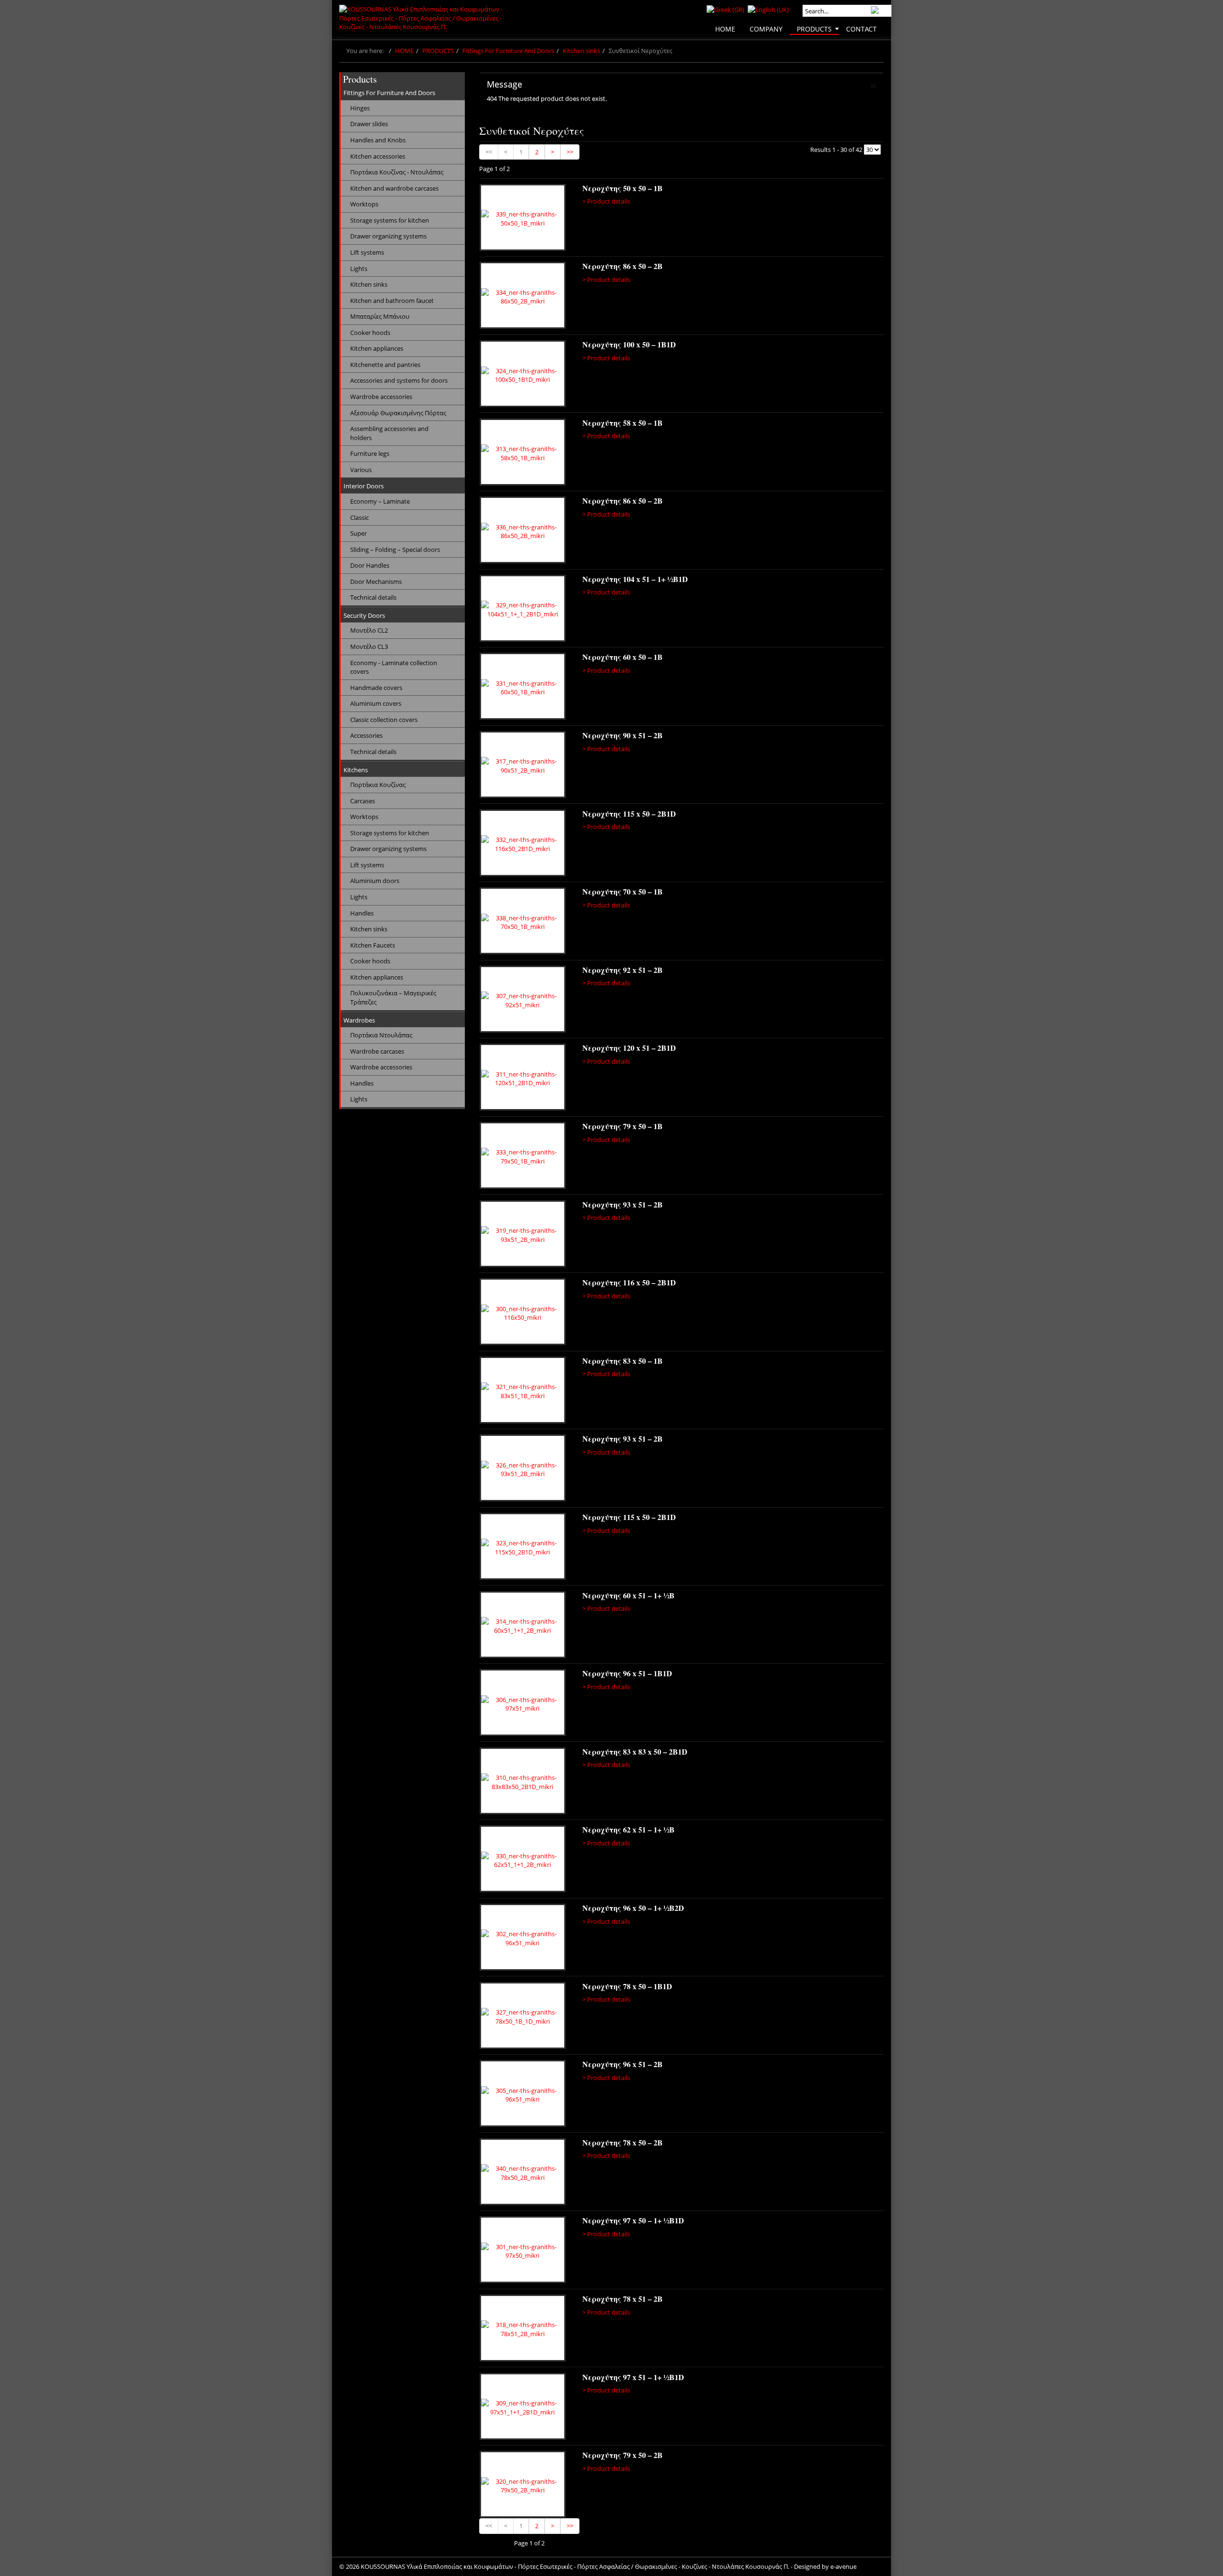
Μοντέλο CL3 (369, 647)
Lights (359, 269)
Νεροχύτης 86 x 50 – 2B (622, 266)
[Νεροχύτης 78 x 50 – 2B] (523, 2173)
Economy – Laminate (380, 501)
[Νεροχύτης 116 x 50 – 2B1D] (523, 1313)
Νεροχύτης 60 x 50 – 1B (622, 657)
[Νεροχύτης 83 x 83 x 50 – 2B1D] (523, 1782)
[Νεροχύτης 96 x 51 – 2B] (523, 2095)
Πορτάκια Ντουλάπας (381, 1035)
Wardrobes (359, 1020)
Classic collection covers (384, 720)
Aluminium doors (375, 881)
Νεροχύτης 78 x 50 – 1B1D (627, 1986)
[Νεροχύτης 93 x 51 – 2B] (523, 1235)
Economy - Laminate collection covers (394, 667)
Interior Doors (364, 486)
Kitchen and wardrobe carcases (394, 188)
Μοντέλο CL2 (369, 630)
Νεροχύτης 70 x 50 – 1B (622, 891)
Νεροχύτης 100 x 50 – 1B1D (629, 344)
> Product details (606, 201)
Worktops (364, 204)
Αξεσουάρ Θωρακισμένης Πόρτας (398, 413)
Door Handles (370, 565)
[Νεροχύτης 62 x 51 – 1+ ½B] (523, 1860)
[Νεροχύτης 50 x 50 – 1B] (523, 219)
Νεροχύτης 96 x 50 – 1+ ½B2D (633, 1908)
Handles (362, 913)
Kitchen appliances (377, 348)
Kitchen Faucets (373, 945)
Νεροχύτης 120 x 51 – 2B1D (629, 1048)
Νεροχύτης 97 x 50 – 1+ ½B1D (633, 2220)
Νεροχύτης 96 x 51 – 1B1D (627, 1673)
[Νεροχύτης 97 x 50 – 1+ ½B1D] (523, 2251)
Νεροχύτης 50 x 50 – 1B (622, 188)
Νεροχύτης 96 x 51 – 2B (622, 2064)
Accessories (366, 735)
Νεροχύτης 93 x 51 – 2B (622, 1204)
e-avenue (843, 2566)
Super (359, 533)
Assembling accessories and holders (389, 433)
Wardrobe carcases (377, 1051)
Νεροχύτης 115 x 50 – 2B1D (629, 814)
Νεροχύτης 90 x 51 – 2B (622, 735)
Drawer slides (369, 124)
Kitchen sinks (581, 51)
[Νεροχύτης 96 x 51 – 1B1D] (523, 1704)
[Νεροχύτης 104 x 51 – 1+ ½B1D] (523, 610)
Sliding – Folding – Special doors (395, 550)
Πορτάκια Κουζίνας (378, 785)
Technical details (373, 597)
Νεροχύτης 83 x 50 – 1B (622, 1361)
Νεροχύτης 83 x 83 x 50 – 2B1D (635, 1751)
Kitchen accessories (378, 156)
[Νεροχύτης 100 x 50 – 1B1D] (523, 375)
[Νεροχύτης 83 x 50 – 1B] (523, 1391)
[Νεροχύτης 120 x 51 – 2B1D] (523, 1078)
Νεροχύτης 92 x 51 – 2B (622, 970)
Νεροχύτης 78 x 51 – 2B (622, 2299)
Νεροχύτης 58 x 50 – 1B (622, 423)
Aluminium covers (376, 703)
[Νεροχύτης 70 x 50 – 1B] (523, 922)
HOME (404, 51)
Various (361, 470)
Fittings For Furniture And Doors (508, 51)
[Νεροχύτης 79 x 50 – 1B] (523, 1157)
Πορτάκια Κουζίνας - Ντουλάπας (397, 172)
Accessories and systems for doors (399, 380)
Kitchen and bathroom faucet (392, 301)
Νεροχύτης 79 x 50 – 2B (622, 2455)
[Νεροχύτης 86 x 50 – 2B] (523, 297)
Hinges (360, 108)
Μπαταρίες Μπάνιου (380, 316)
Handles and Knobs (378, 140)
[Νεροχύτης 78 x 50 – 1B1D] (523, 2017)
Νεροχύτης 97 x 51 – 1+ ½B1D (633, 2377)
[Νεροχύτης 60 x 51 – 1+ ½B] (523, 1626)
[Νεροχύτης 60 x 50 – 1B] (523, 688)
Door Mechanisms (376, 582)
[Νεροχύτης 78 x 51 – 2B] (523, 2329)
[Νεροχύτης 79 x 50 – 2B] (523, 2486)
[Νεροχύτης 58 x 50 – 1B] (523, 453)
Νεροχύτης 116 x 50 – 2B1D (629, 1282)
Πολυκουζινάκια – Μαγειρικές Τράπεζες (393, 997)
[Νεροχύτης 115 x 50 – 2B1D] (523, 844)
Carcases (363, 801)
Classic (359, 517)
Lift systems (367, 252)
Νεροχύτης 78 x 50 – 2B (622, 2142)
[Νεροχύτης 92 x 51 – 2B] (523, 1001)
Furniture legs (370, 453)
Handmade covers (376, 688)
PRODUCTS (438, 51)
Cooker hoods (370, 333)
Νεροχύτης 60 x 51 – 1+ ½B (628, 1595)
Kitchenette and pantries (385, 365)
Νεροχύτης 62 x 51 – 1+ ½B (628, 1829)
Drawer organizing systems (388, 236)
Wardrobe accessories (381, 397)
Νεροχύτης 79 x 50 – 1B (622, 1126)
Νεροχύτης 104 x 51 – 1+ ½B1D (635, 579)
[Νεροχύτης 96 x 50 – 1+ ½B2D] (523, 1939)
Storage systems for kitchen (390, 220)
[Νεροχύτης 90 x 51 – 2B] (523, 766)
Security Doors (364, 615)
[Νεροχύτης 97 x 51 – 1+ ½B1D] (523, 2408)
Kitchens (356, 770)
